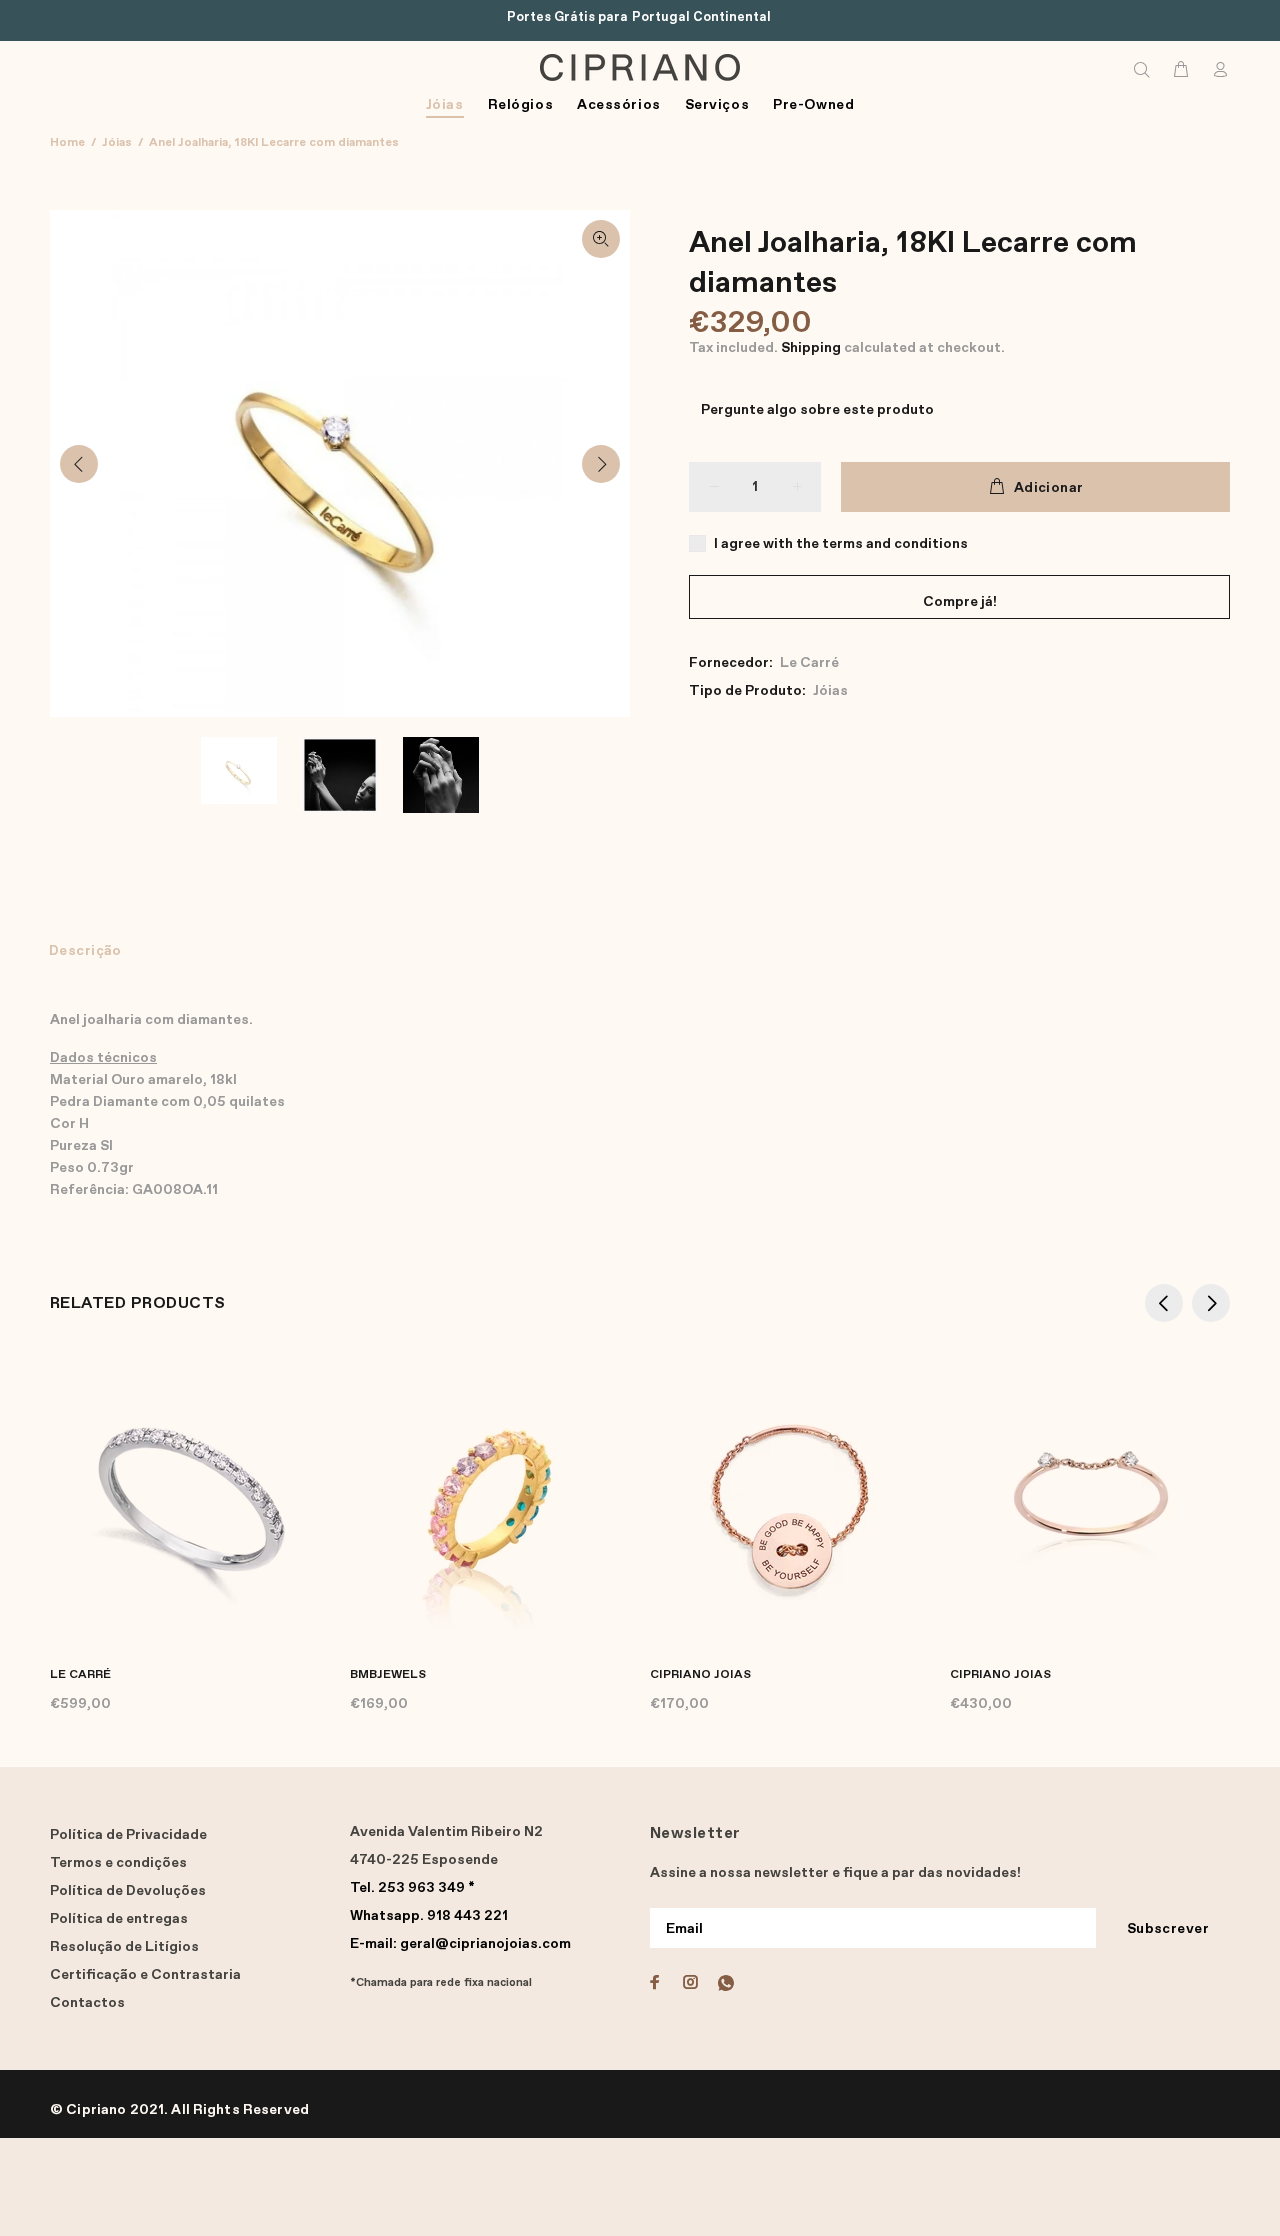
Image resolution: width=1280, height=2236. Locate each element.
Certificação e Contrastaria (145, 1975)
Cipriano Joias (700, 1675)
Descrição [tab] (85, 951)
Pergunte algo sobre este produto (817, 410)
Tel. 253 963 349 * (412, 1888)
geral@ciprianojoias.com (460, 1944)
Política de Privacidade (128, 1835)
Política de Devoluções (128, 1891)
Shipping (811, 348)
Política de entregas (119, 1919)
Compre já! (960, 602)
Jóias (117, 143)
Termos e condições (118, 1863)
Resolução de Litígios (124, 1947)
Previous (79, 464)
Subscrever (1168, 1929)
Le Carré (809, 663)
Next (601, 464)
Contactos (87, 2003)
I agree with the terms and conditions (841, 544)
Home (67, 143)
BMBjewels (388, 1675)
